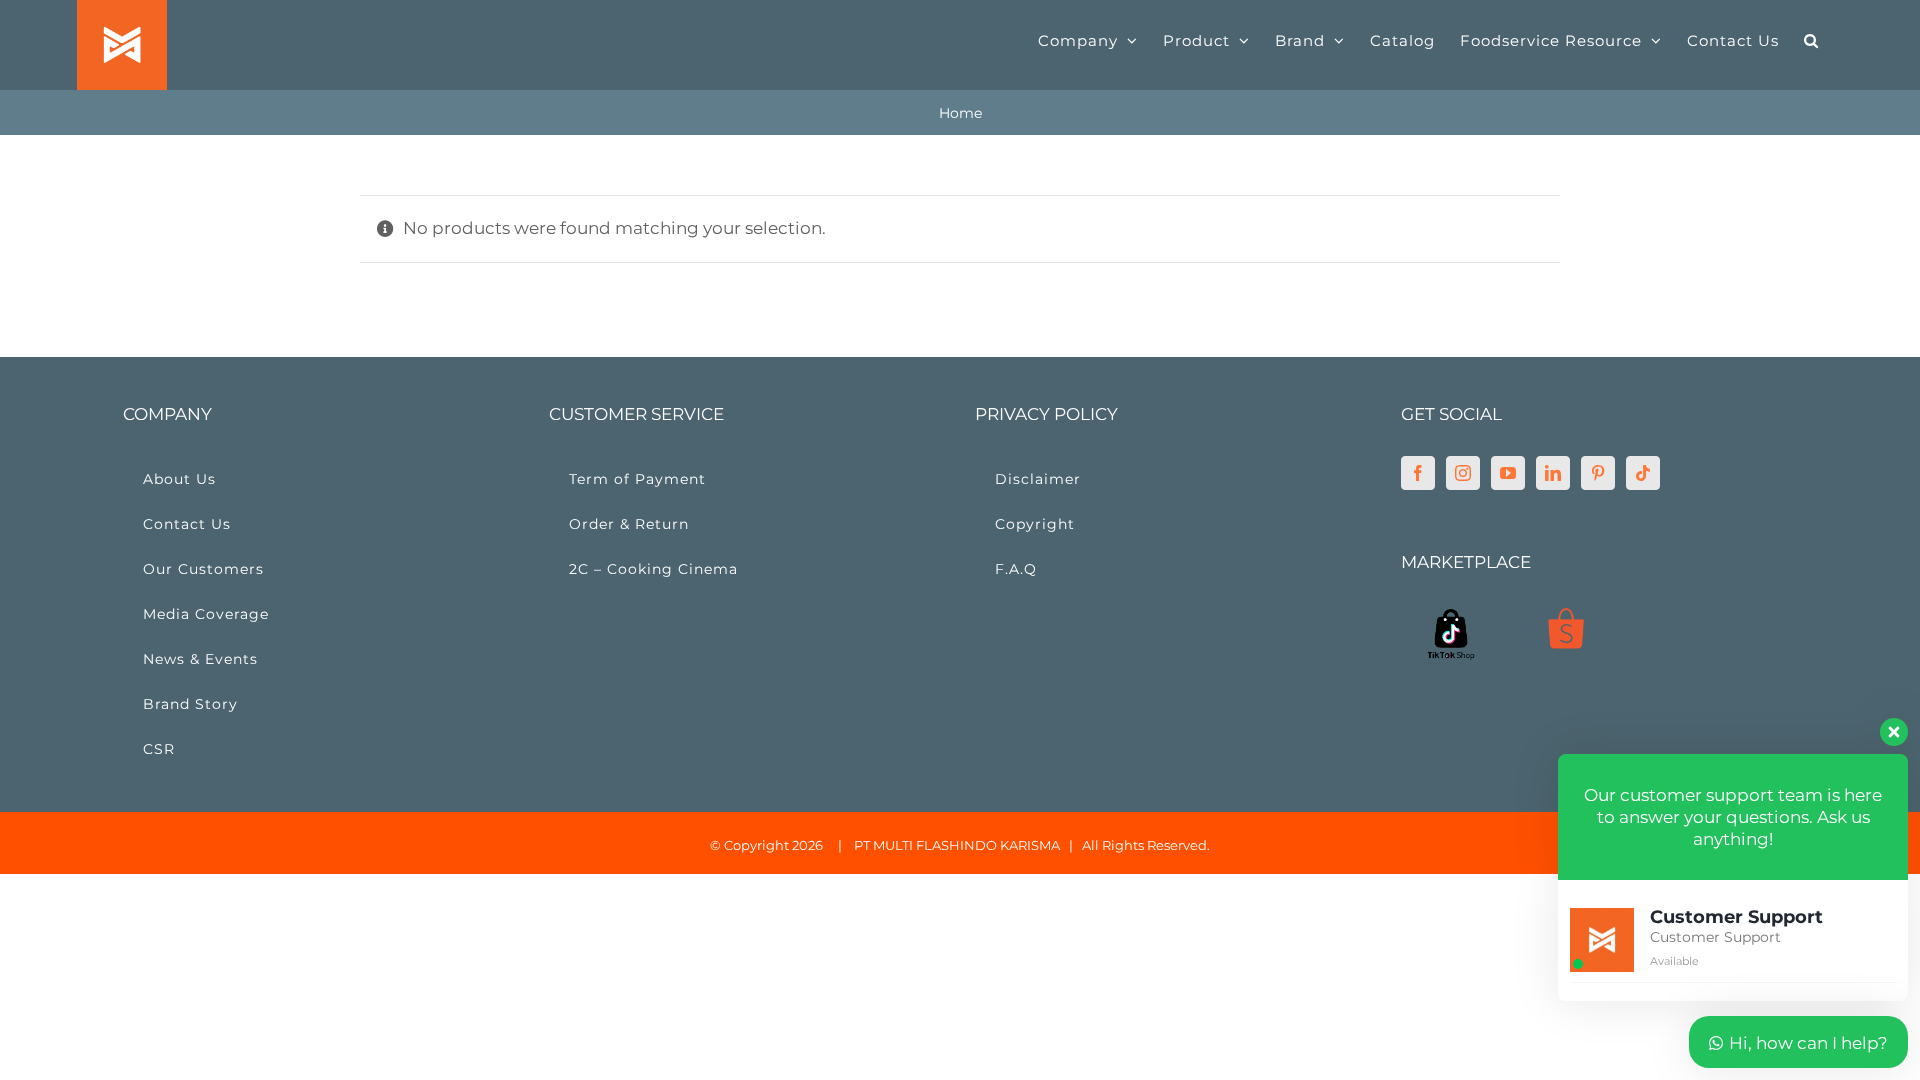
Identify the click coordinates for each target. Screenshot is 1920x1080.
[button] (1811, 40)
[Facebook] (1418, 473)
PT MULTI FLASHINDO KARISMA (957, 845)
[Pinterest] (1598, 473)
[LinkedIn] (1553, 473)
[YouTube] (1508, 473)
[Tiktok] (1643, 473)
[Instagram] (1463, 473)
